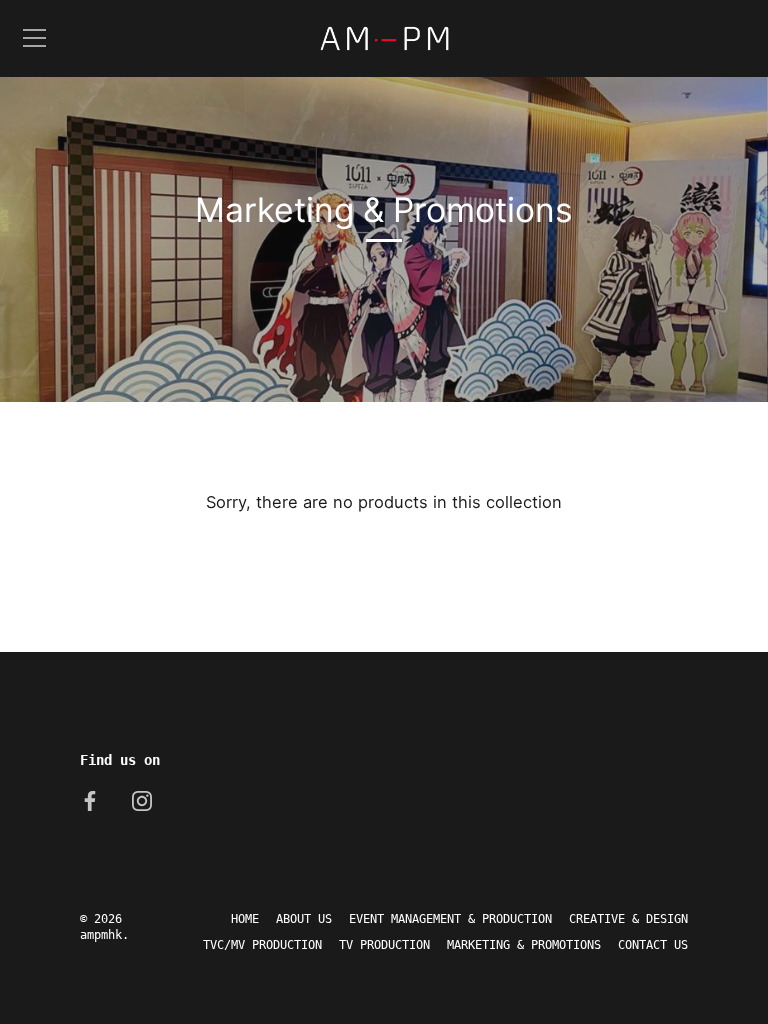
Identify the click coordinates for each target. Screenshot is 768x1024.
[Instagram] (142, 800)
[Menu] (35, 38)
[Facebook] (90, 800)
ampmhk (101, 935)
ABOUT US (304, 919)
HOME (245, 919)
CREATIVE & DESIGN (628, 919)
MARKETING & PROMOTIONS (524, 945)
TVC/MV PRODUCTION (262, 945)
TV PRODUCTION (384, 945)
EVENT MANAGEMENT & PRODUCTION (450, 919)
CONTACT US (653, 945)
